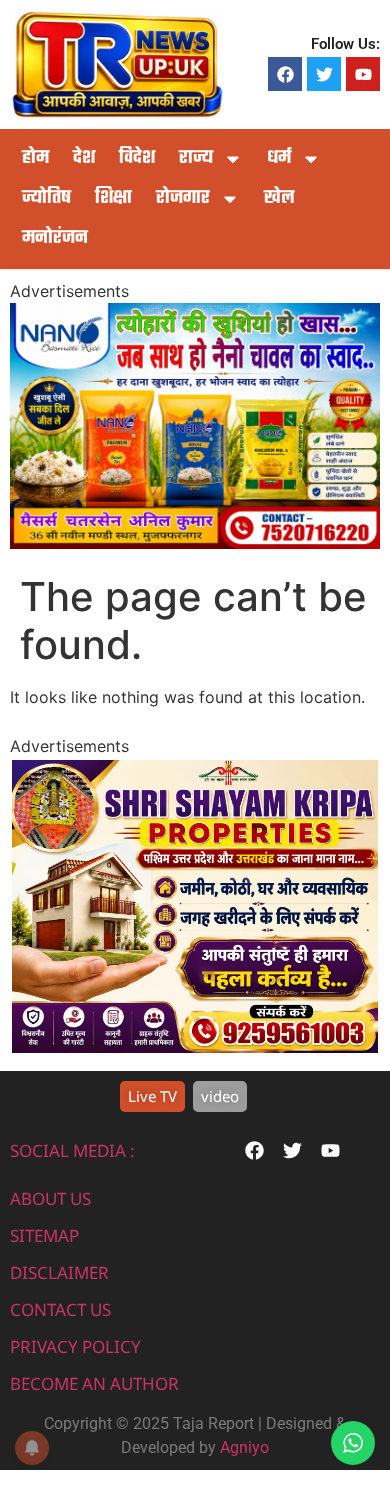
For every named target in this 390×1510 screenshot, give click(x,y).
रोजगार (183, 198)
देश (84, 158)
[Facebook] (285, 74)
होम (35, 158)
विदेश (137, 158)
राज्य (196, 158)
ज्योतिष (46, 198)
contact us (60, 1309)
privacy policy (75, 1346)
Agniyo (244, 1447)
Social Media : (72, 1150)
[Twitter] (324, 74)
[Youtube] (363, 74)
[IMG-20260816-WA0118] (195, 543)
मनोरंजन (55, 238)
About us (50, 1198)
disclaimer (59, 1272)
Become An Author (94, 1383)
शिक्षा (113, 198)
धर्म (279, 158)
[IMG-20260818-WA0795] (195, 1047)
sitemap (44, 1235)
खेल (279, 198)
